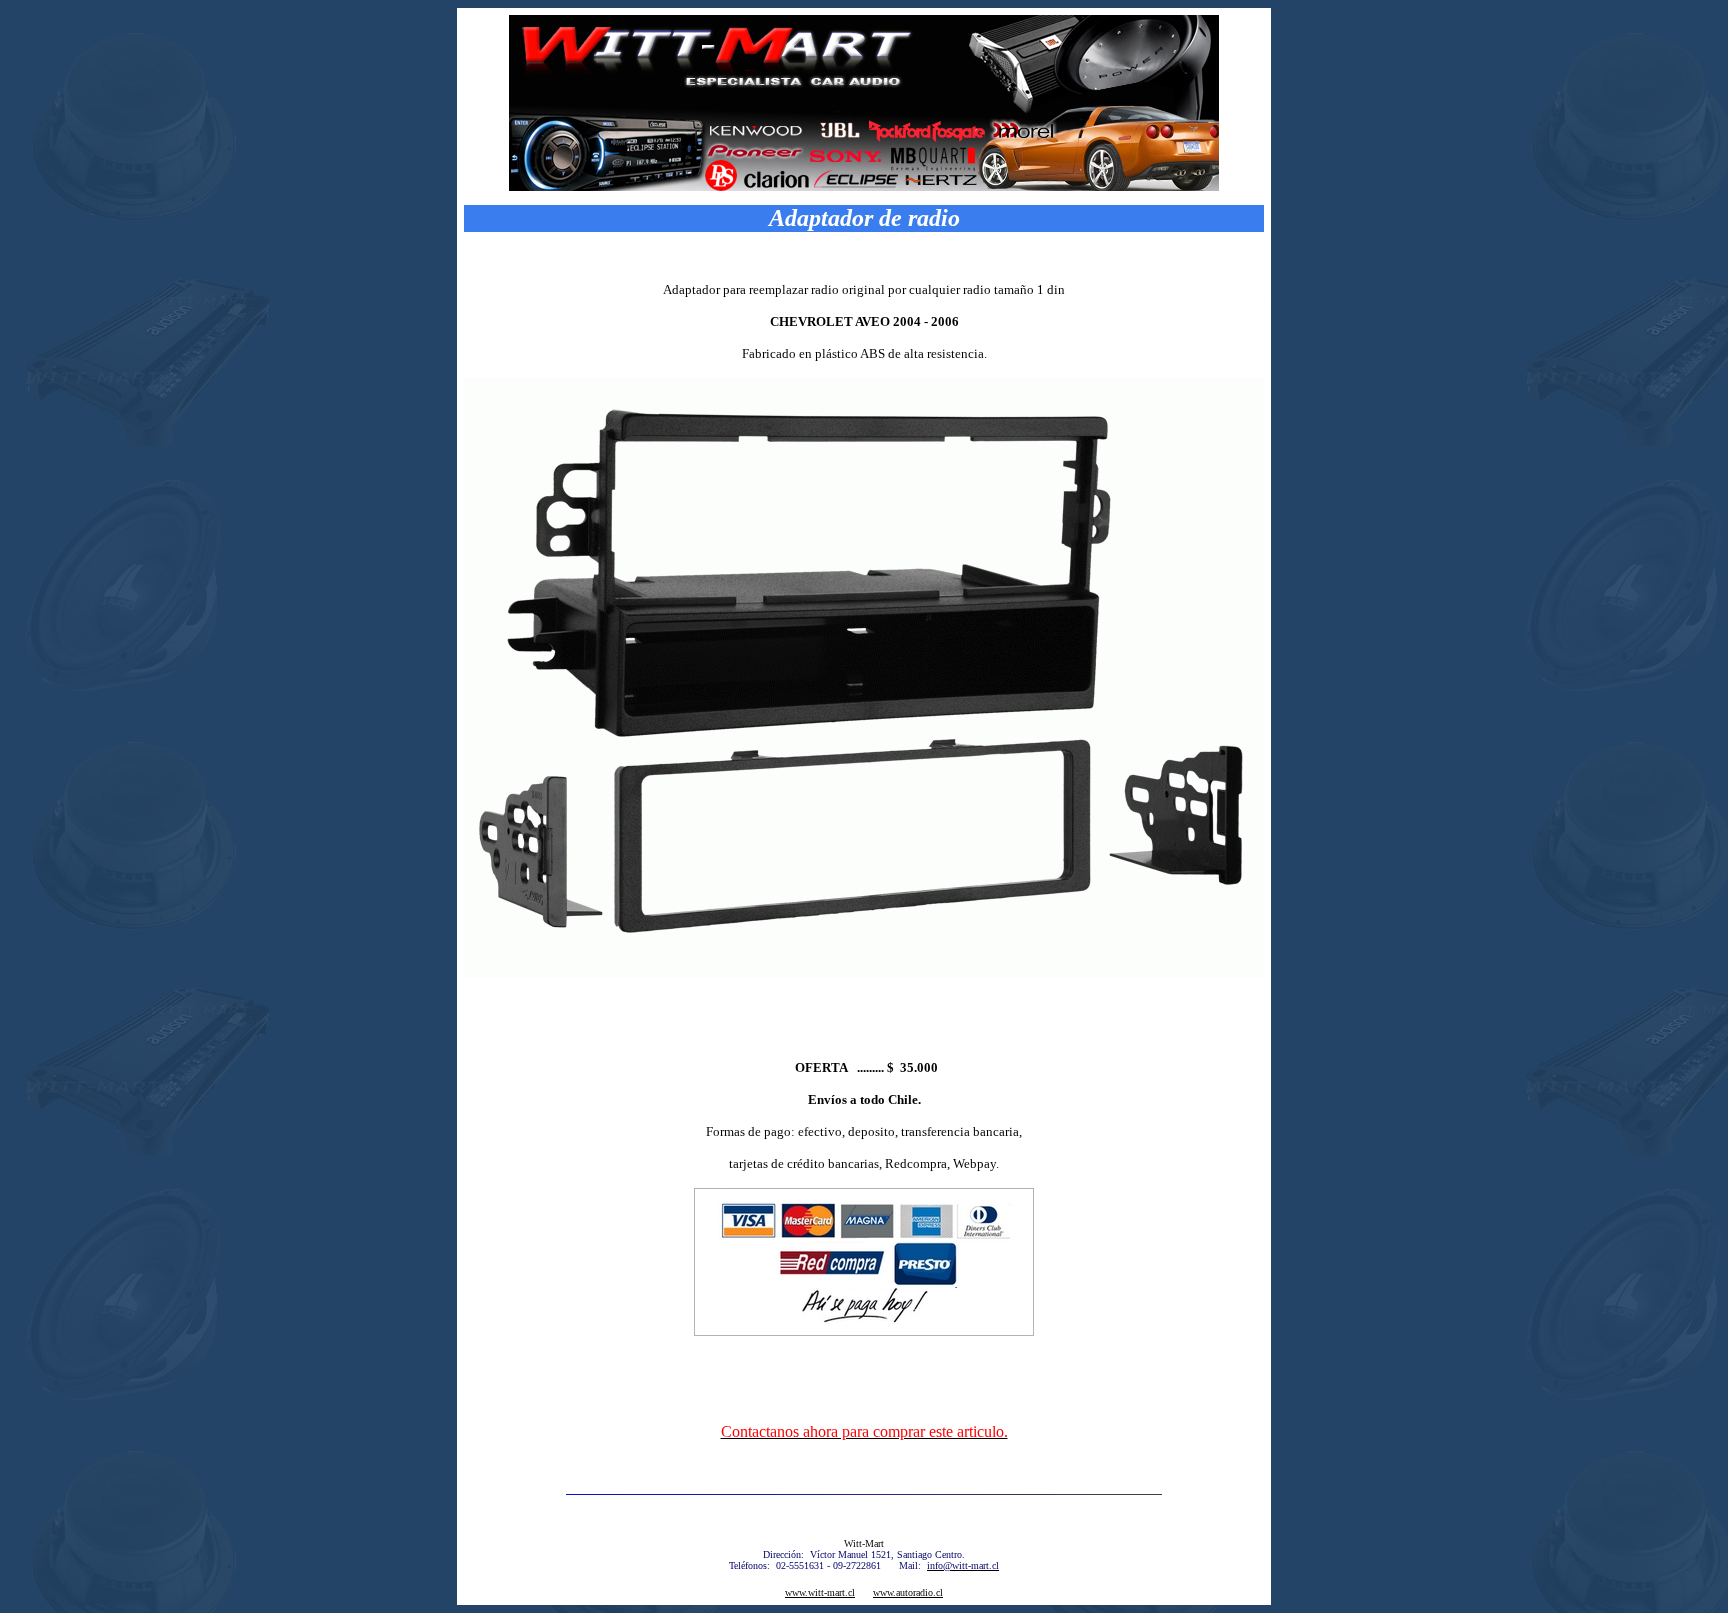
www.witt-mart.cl (820, 1592)
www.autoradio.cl (908, 1592)
